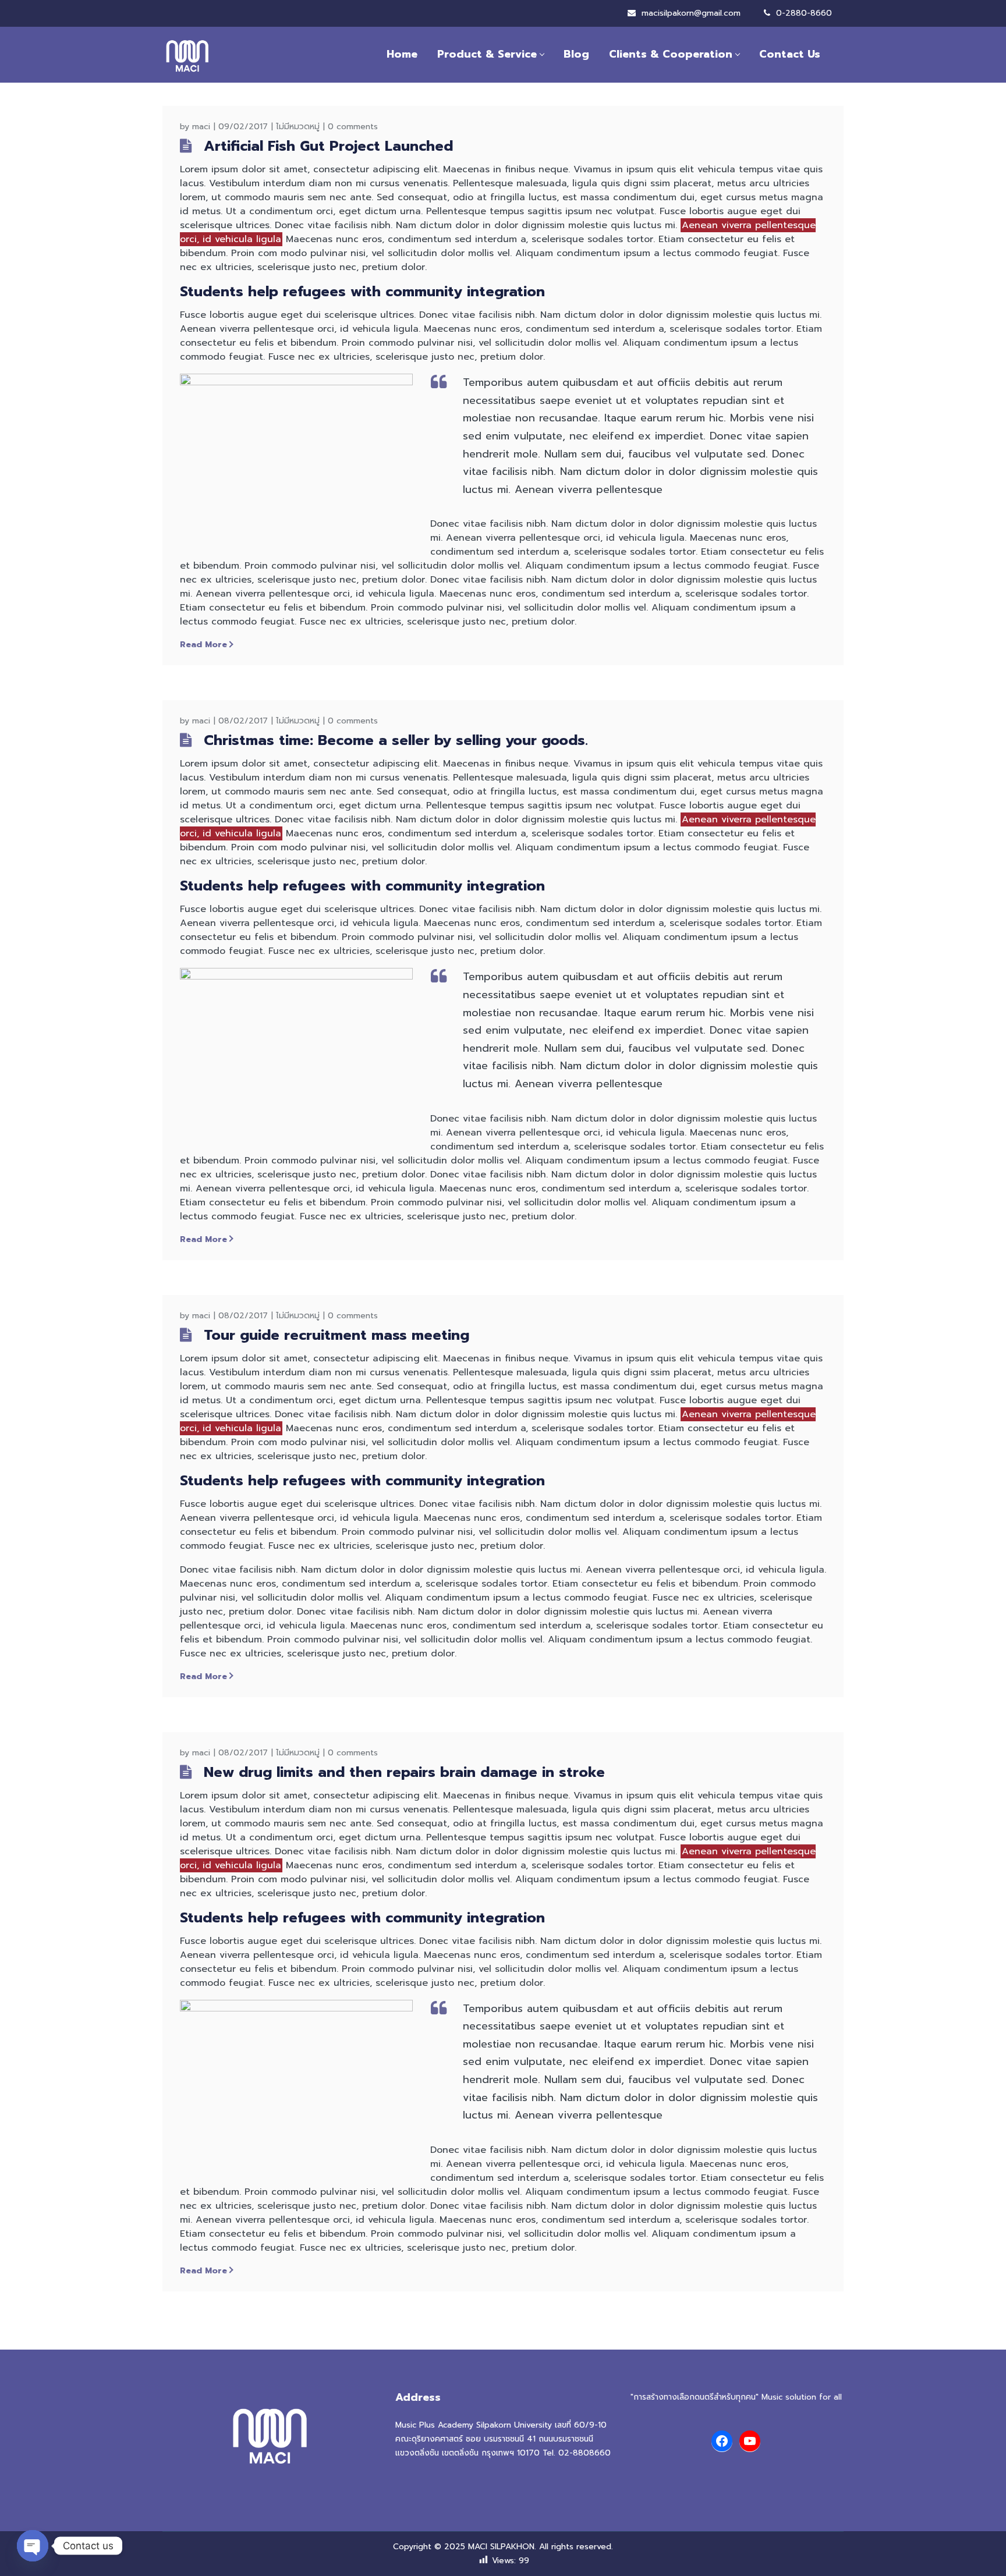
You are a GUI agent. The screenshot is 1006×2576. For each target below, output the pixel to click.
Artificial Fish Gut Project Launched (328, 146)
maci (201, 127)
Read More (203, 645)
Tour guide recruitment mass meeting (336, 1335)
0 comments (353, 127)
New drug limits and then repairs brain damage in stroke (404, 1772)
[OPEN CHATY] (33, 2546)
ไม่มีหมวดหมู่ (298, 127)
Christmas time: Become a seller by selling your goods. (396, 740)
